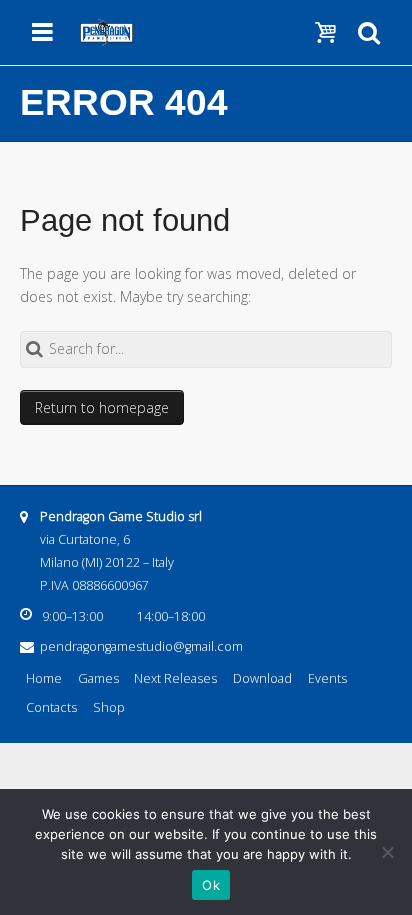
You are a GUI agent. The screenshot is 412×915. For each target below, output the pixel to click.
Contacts (51, 707)
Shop (109, 707)
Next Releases (175, 678)
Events (327, 678)
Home (44, 678)
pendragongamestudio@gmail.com (141, 646)
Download (262, 678)
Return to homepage (102, 407)
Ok (211, 885)
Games (98, 678)
